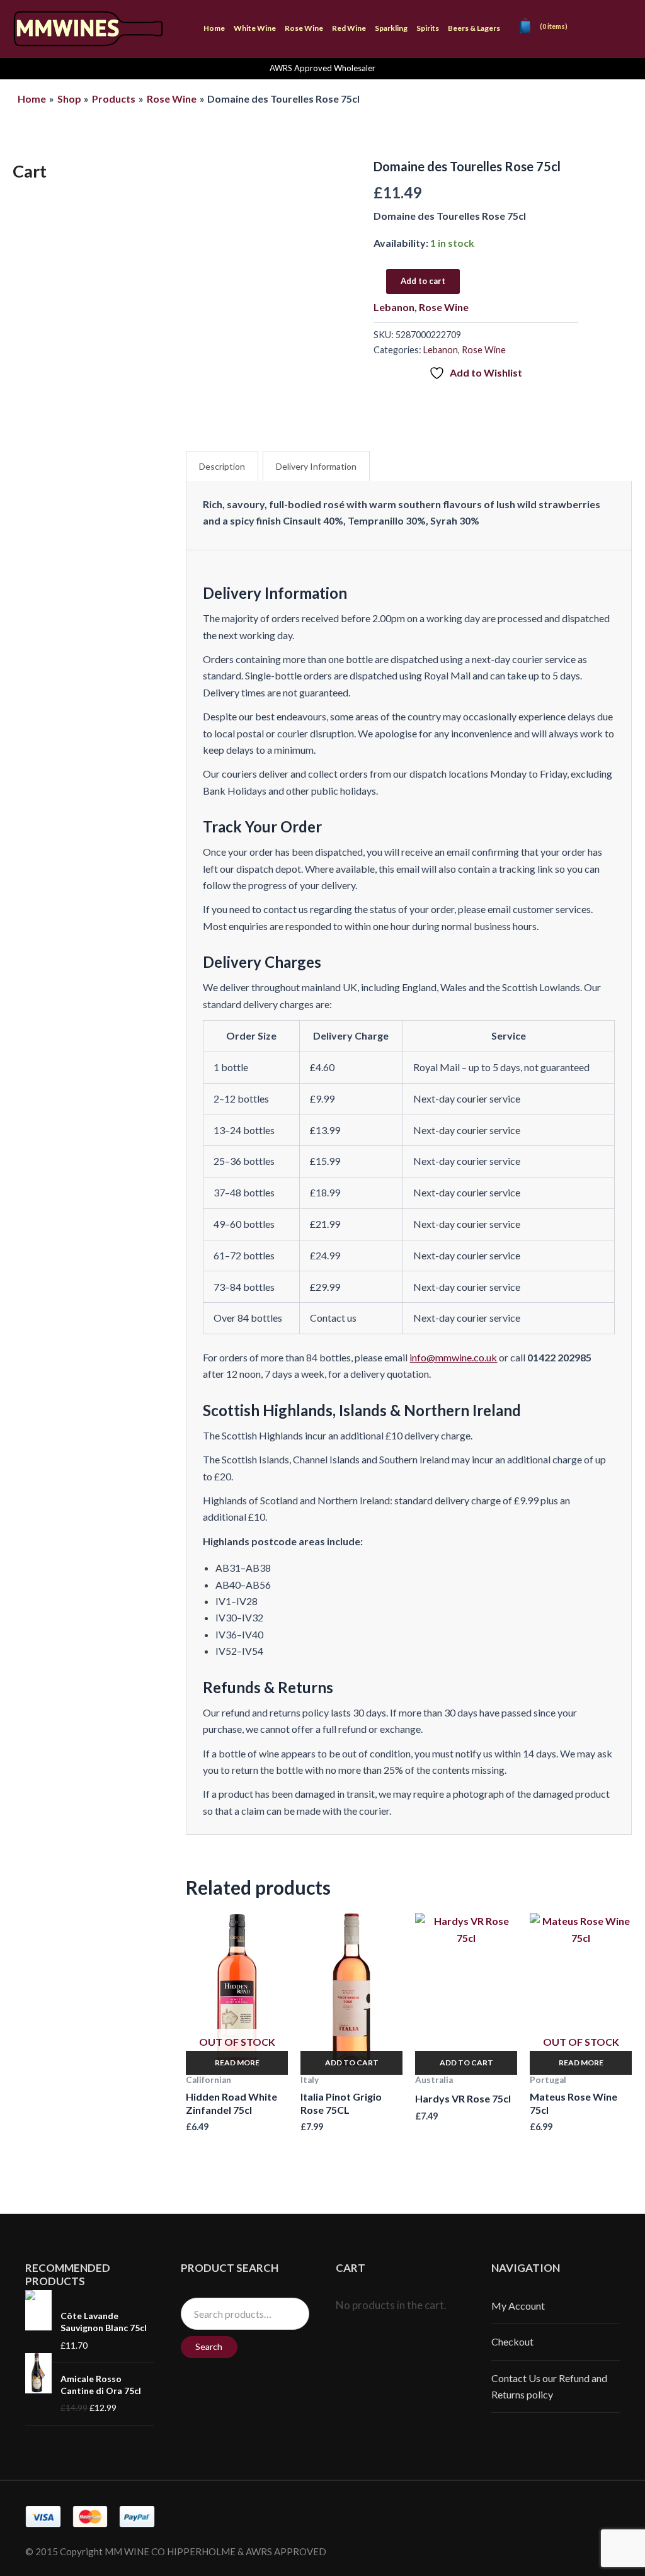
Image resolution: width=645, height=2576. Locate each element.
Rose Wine (304, 28)
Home (214, 28)
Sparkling (391, 28)
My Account (518, 2306)
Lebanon (394, 307)
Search (209, 2346)
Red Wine (349, 28)
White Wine (255, 28)
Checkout (512, 2341)
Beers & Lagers (474, 28)
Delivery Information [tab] (316, 466)
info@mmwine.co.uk (453, 1357)
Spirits (428, 28)
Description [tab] (222, 466)
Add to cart (423, 281)
